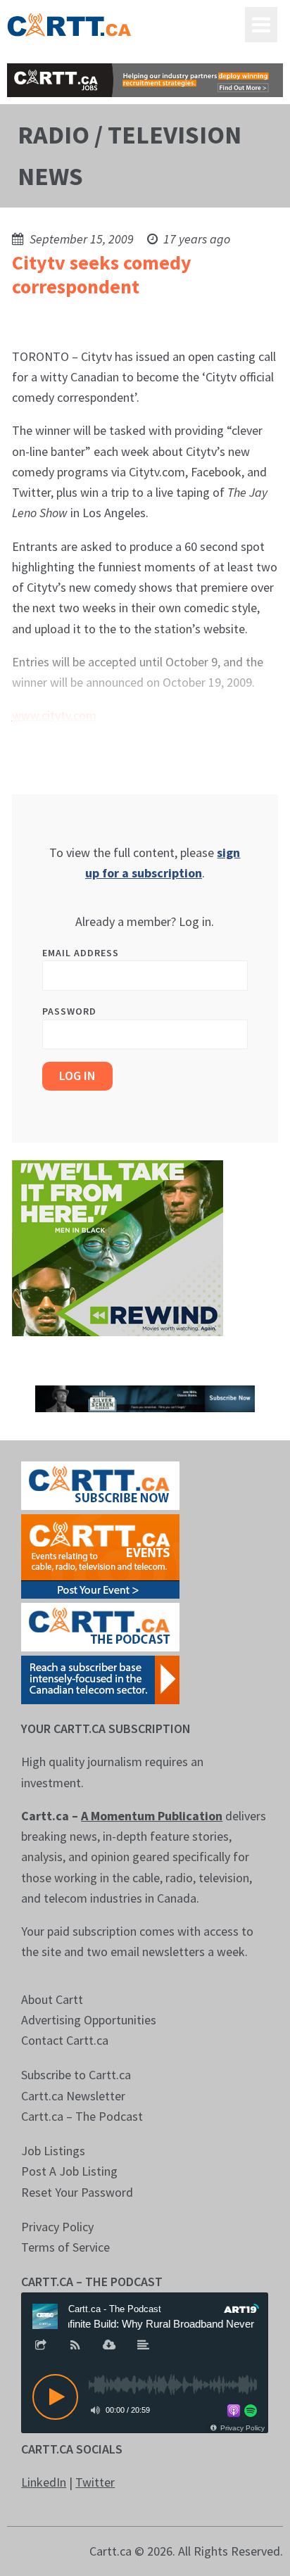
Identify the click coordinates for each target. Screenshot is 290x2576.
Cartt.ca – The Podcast (82, 2116)
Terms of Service (65, 2247)
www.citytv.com (54, 715)
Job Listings (53, 2151)
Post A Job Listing (69, 2171)
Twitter (95, 2482)
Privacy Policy (57, 2227)
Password (69, 1011)
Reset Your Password (77, 2192)
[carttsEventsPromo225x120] (100, 1555)
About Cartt (52, 1999)
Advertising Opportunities (89, 2020)
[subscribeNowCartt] (100, 1484)
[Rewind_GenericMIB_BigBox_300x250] (118, 1246)
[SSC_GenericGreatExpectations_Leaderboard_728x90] (145, 1397)
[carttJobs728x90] (145, 80)
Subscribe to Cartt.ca (76, 2075)
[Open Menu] (261, 25)
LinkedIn (44, 2482)
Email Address (81, 953)
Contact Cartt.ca (65, 2040)
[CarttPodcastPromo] (100, 1626)
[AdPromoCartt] (100, 1679)
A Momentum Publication (152, 1816)
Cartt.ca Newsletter (73, 2096)
